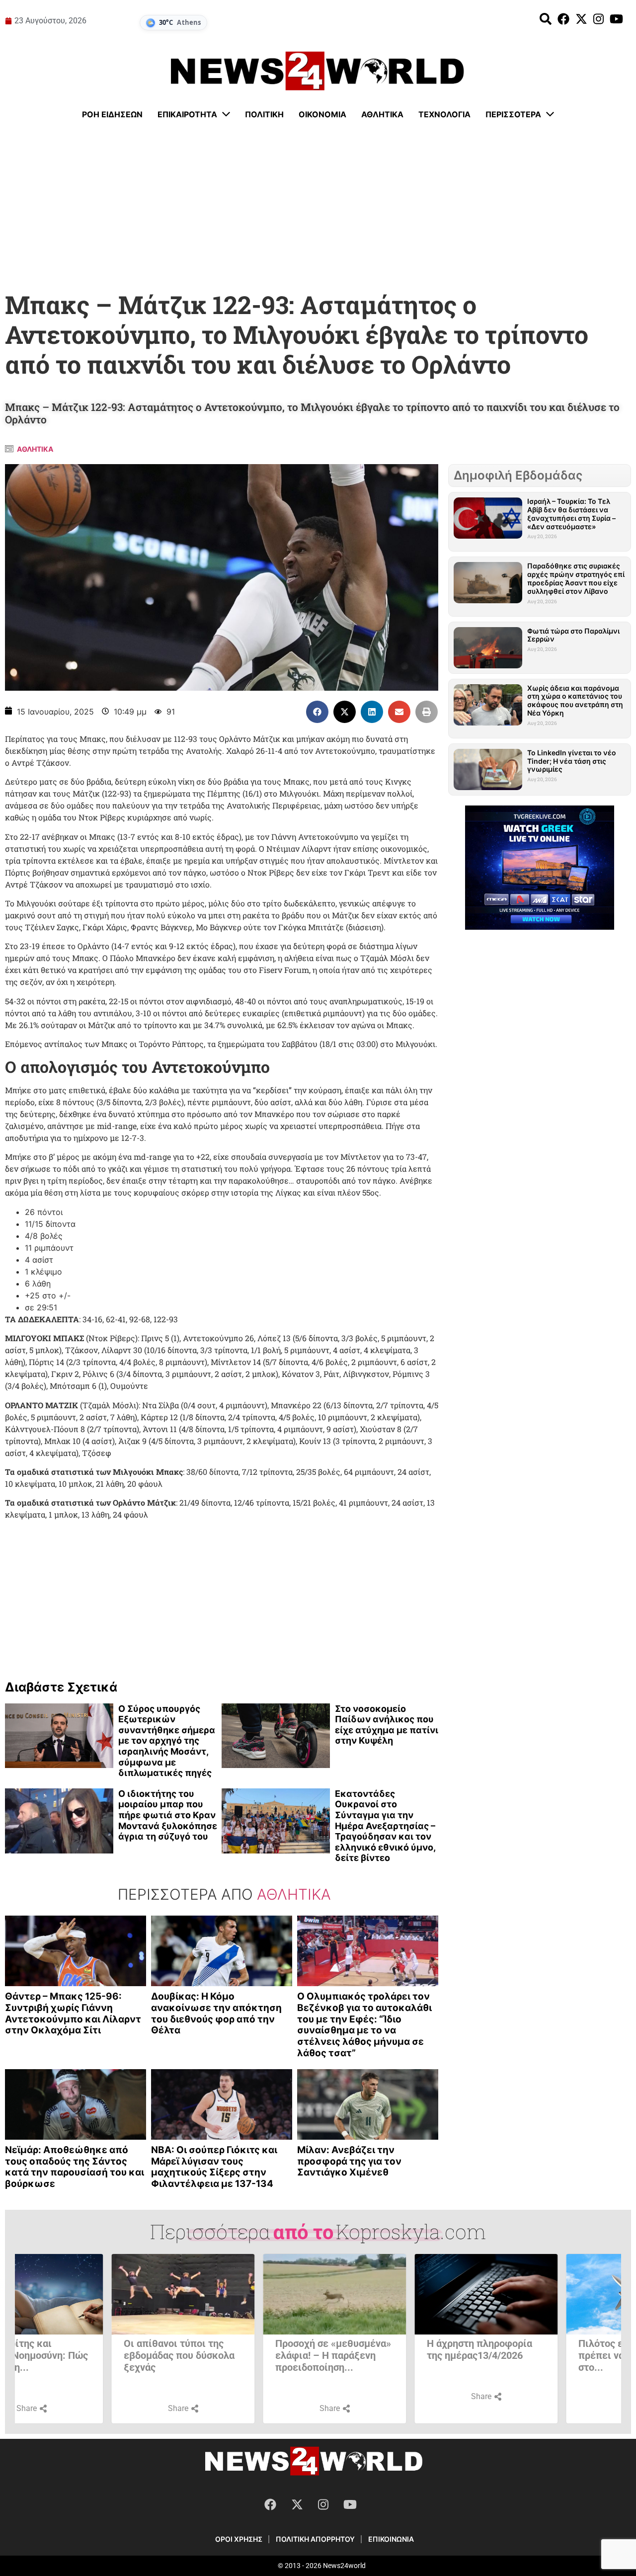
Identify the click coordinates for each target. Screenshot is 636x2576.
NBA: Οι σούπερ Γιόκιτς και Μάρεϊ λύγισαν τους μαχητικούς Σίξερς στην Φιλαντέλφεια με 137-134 (214, 2167)
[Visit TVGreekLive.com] (540, 868)
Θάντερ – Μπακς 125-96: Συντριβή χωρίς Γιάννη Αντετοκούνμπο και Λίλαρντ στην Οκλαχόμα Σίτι (73, 2013)
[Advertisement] (318, 206)
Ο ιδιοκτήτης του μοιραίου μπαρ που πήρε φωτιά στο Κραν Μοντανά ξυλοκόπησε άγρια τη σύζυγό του (168, 1815)
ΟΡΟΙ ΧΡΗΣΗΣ (239, 2539)
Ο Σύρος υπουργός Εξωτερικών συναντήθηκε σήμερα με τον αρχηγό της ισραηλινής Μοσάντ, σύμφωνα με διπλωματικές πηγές (167, 1741)
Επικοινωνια (391, 2539)
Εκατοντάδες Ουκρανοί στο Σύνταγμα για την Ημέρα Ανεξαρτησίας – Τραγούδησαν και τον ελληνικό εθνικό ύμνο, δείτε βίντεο (385, 1826)
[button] (317, 712)
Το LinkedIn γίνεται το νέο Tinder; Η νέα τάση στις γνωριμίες (572, 761)
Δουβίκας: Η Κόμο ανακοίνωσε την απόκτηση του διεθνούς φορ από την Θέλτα (216, 2013)
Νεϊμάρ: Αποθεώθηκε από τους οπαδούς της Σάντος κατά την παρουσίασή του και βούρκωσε (75, 2167)
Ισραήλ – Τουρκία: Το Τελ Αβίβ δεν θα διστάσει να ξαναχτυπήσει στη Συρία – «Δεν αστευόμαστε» (571, 514)
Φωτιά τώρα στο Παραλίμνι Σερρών (573, 635)
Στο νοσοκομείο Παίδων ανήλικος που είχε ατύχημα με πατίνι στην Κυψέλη (387, 1725)
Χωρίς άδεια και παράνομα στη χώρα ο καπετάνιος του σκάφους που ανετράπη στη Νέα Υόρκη (575, 700)
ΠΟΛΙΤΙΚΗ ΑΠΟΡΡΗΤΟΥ (315, 2539)
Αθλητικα (35, 449)
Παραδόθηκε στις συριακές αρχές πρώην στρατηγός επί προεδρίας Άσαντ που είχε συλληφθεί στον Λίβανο (576, 578)
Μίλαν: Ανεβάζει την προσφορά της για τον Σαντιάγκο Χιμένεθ (349, 2161)
